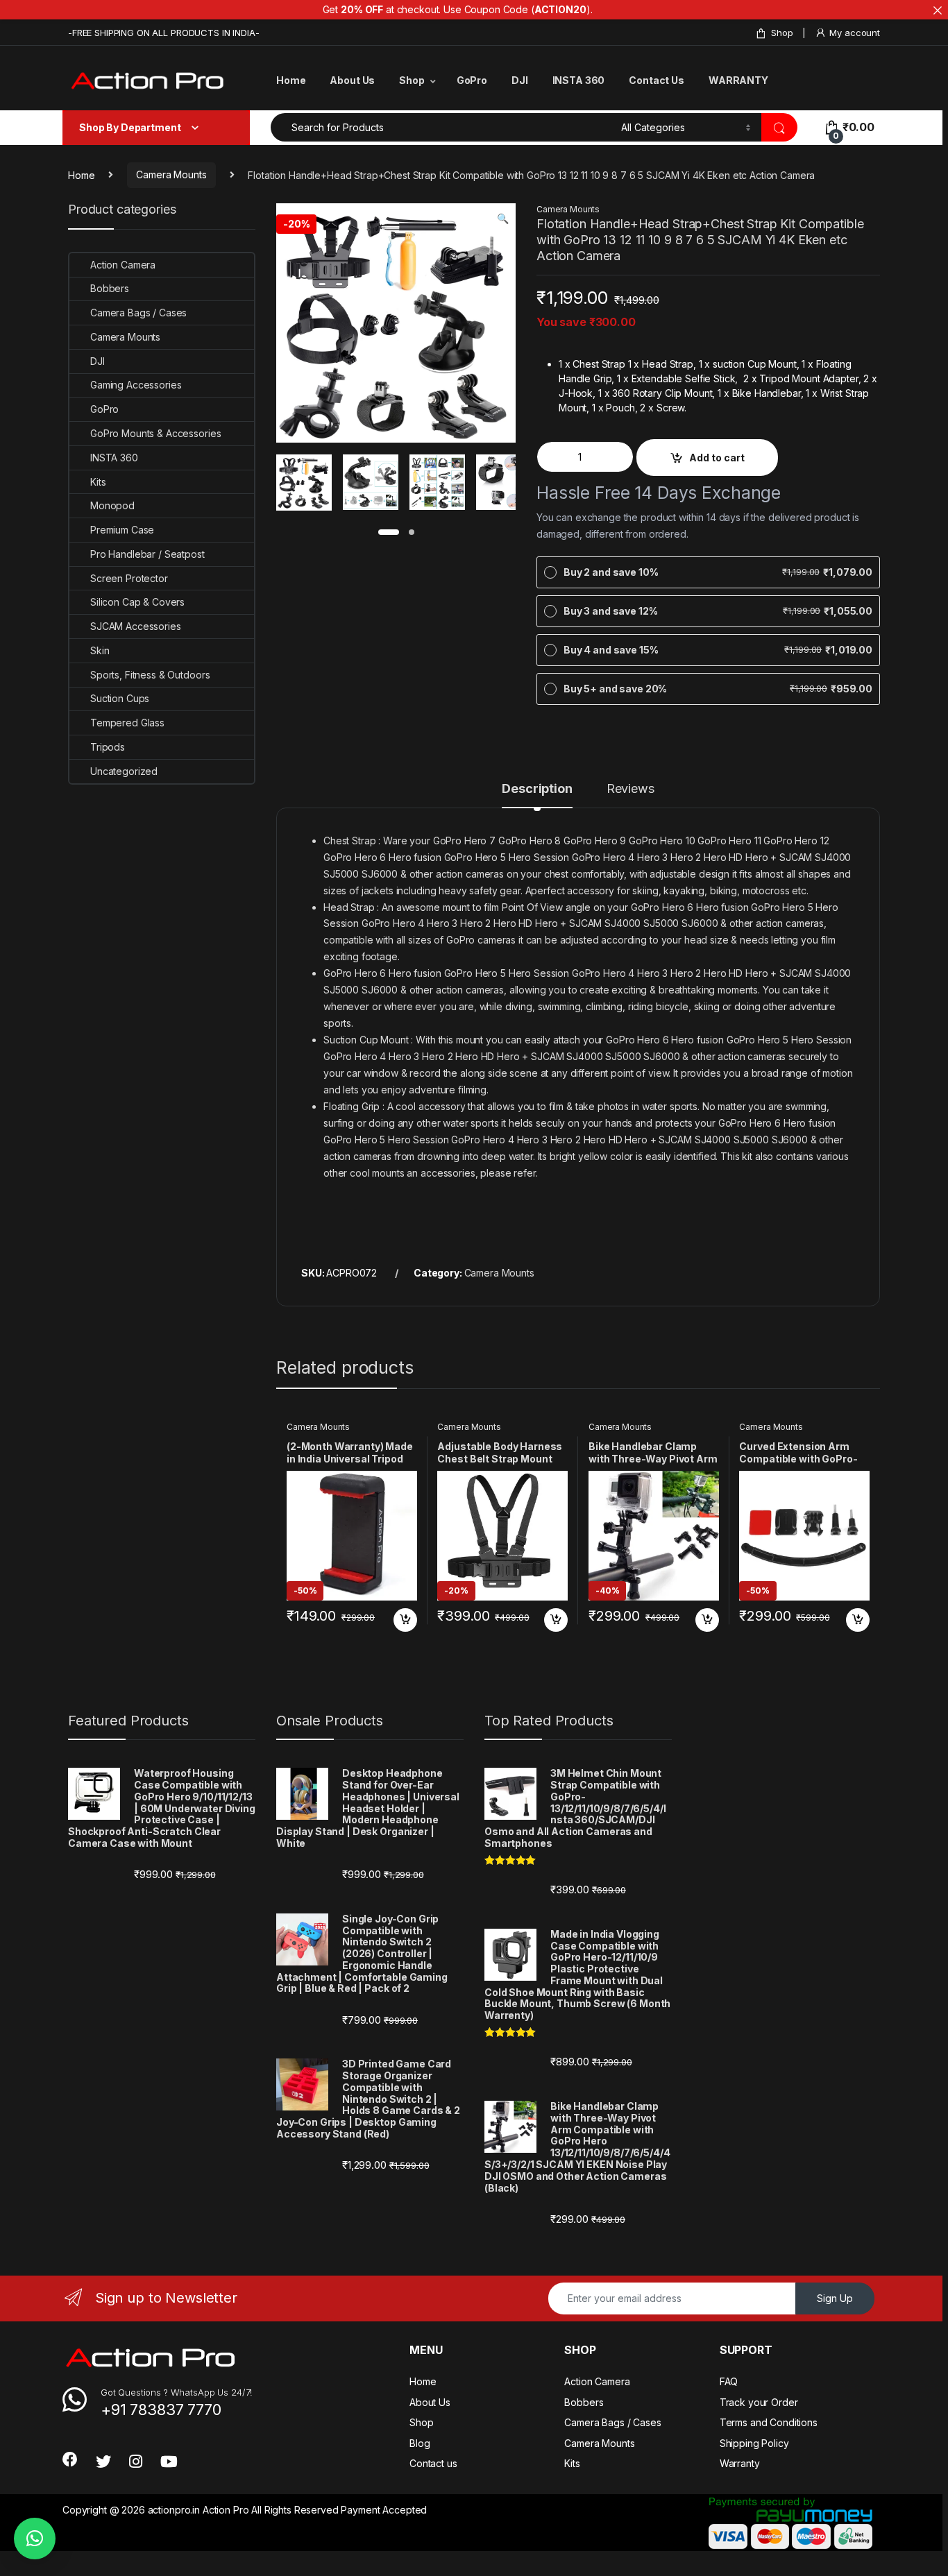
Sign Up (835, 2298)
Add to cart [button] (405, 1620)
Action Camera (123, 265)
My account (855, 33)
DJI (520, 80)
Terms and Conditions (769, 2422)
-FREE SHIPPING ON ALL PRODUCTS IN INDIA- (163, 33)
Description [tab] (537, 789)
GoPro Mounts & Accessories (155, 433)
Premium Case (122, 530)
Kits (98, 482)
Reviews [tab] (630, 789)
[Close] (938, 10)
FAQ (729, 2381)
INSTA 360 (579, 80)
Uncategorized (124, 771)
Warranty (740, 2463)
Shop (782, 33)
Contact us (433, 2463)
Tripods (108, 747)
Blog (420, 2443)
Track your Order (759, 2402)
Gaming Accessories (136, 385)
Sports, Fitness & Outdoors (150, 675)
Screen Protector (129, 578)
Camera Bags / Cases (138, 313)
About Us (352, 80)
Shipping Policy (754, 2443)
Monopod (112, 505)
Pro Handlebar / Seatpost (147, 554)
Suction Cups (120, 698)
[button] (503, 219)
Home (291, 80)
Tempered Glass (127, 723)
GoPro (472, 80)
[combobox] (442, 127)
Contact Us (657, 80)
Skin (100, 650)
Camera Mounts (171, 174)
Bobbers (110, 288)
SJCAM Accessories (136, 626)
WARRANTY (738, 80)
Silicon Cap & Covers (137, 602)
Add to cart (717, 458)
